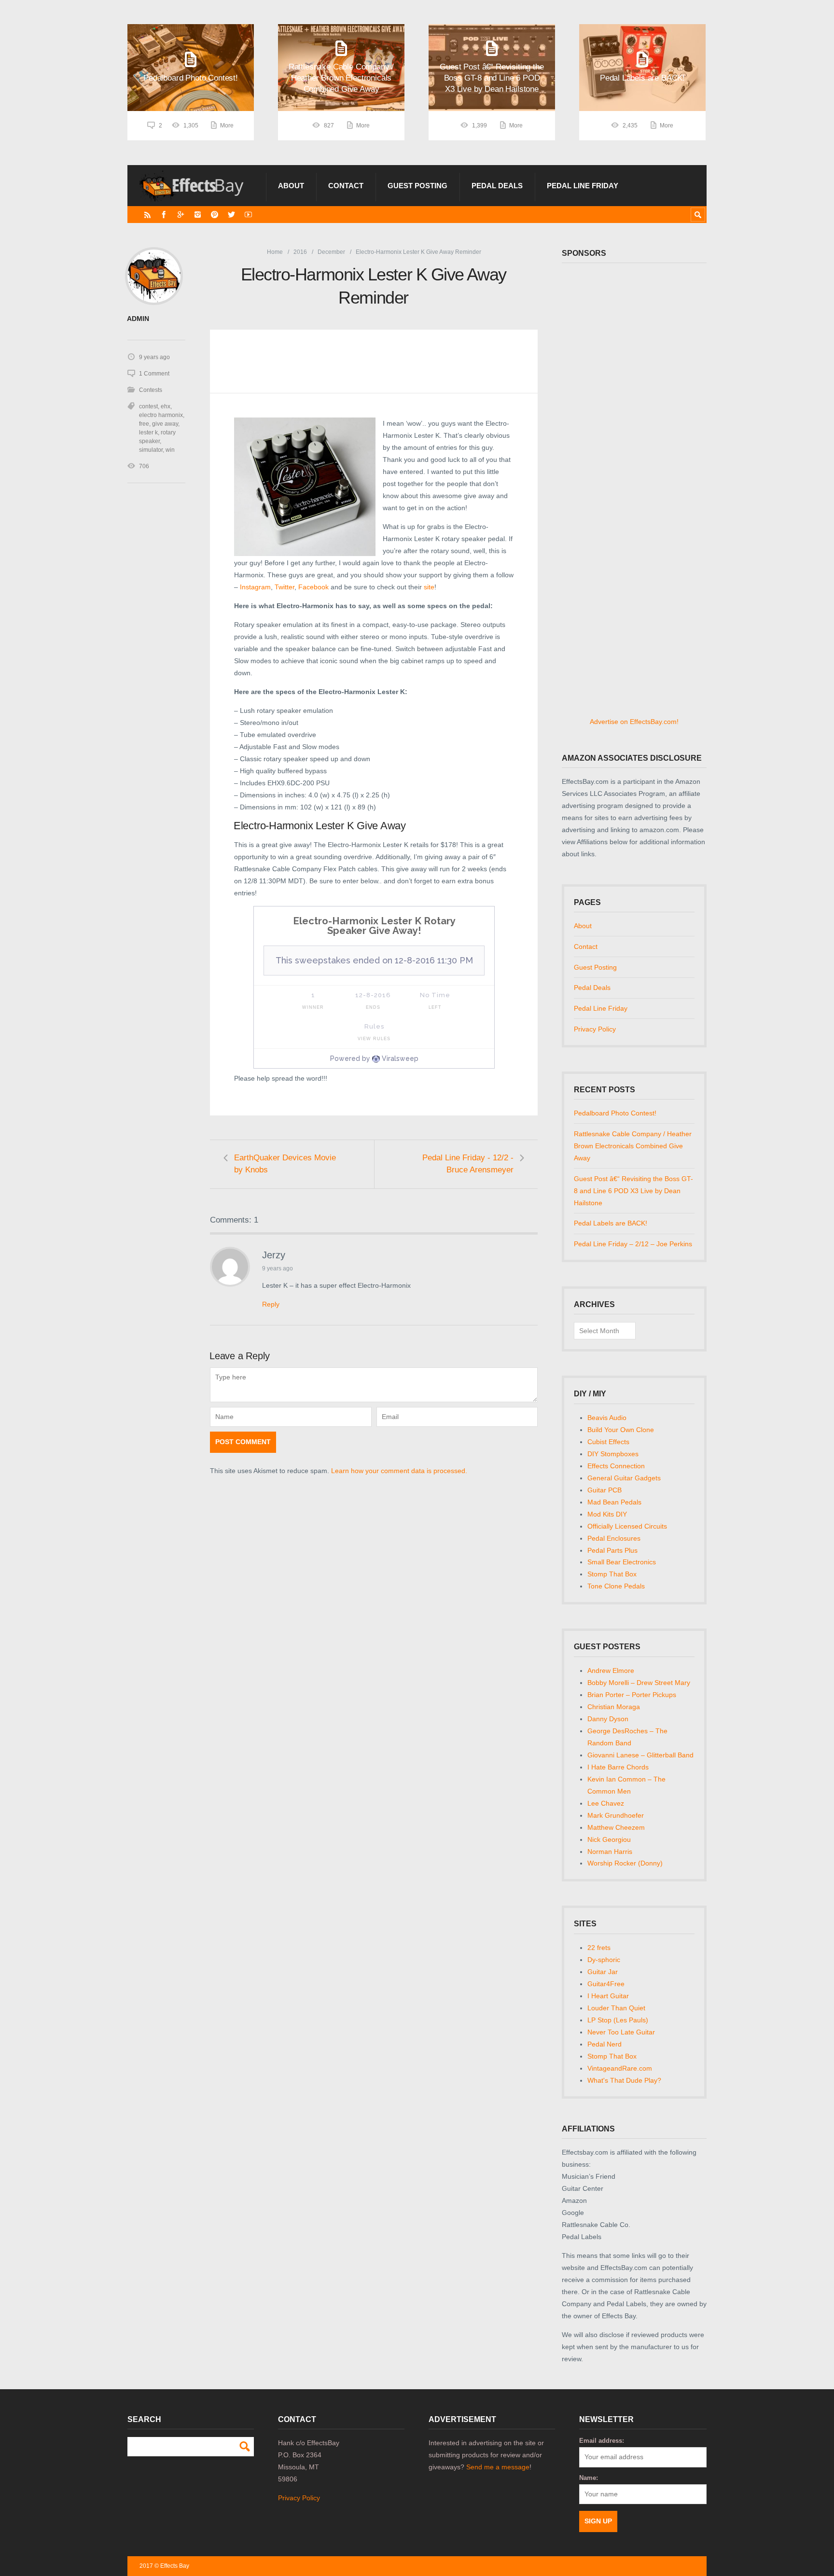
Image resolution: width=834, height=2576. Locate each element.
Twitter (285, 587)
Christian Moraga (614, 1707)
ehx (166, 406)
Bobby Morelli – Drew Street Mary (639, 1683)
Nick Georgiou (609, 1839)
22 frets (599, 1948)
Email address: (602, 2441)
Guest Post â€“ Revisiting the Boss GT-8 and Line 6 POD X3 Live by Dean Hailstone (633, 1191)
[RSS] (147, 215)
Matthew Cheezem (616, 1827)
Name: (589, 2478)
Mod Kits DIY (607, 1514)
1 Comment (154, 374)
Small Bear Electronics (622, 1562)
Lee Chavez (606, 1803)
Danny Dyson (608, 1719)
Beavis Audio (607, 1418)
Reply (271, 1304)
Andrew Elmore (611, 1671)
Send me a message (498, 2467)
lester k (148, 432)
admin (138, 319)
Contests (151, 390)
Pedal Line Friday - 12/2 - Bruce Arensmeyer (468, 1164)
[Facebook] (164, 215)
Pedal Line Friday (583, 186)
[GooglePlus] (181, 215)
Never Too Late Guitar (621, 2032)
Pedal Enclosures (614, 1538)
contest (148, 406)
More (227, 125)
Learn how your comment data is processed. (399, 1471)
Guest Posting (417, 186)
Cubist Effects (608, 1442)
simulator (151, 450)
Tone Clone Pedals (616, 1586)
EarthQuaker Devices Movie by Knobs (285, 1164)
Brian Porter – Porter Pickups (632, 1695)
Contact (346, 186)
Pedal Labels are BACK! (611, 1223)
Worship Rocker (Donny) (625, 1863)
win (170, 450)
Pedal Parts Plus (612, 1550)
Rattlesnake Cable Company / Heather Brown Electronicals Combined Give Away (633, 1146)
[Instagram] (198, 215)
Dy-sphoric (604, 1960)
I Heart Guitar (608, 1996)
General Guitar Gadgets (624, 1478)
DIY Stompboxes (613, 1454)
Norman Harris (610, 1852)
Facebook (314, 587)
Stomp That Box (612, 1574)
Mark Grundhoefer (616, 1815)
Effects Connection (616, 1466)
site (429, 587)
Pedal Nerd (605, 2044)
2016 (300, 252)
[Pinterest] (215, 215)
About (291, 186)
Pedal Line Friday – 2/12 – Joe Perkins (633, 1244)
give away (165, 424)
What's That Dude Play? (624, 2080)
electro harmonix (161, 415)
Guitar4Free (606, 1984)
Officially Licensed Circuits (627, 1526)
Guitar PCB (605, 1490)
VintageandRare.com (620, 2068)
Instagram (255, 587)
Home (275, 252)
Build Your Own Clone (621, 1430)
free (144, 424)
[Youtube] (248, 215)
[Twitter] (231, 215)
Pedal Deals (497, 186)
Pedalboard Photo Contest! (615, 1113)
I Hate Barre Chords (618, 1767)
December (331, 252)
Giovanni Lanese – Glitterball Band (640, 1755)
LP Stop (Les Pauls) (618, 2020)
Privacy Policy (595, 1029)
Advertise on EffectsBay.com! (634, 722)
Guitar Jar (603, 1972)
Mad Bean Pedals (614, 1502)
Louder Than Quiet (616, 2008)
